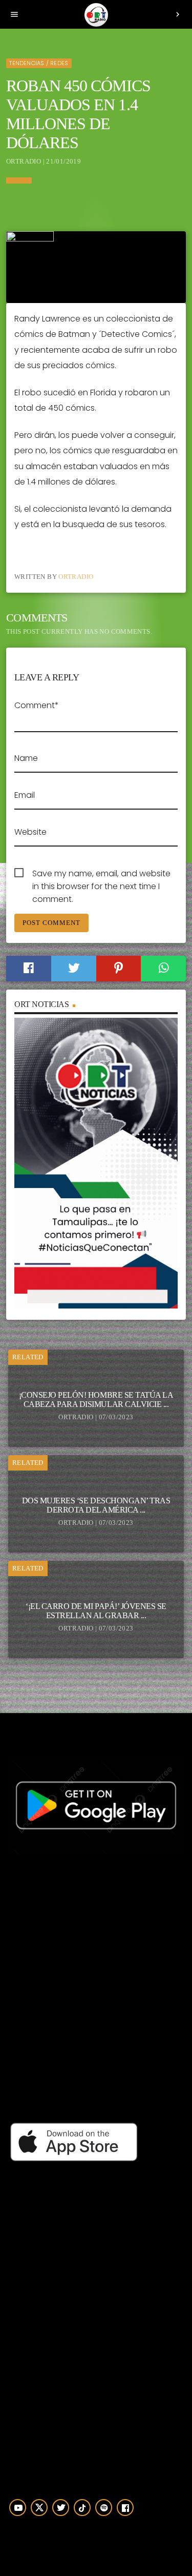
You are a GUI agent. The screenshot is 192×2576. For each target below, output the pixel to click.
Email (25, 795)
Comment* (37, 705)
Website (30, 832)
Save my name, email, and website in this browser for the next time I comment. (101, 874)
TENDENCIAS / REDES (39, 63)
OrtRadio (76, 577)
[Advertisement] (96, 1967)
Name (26, 758)
